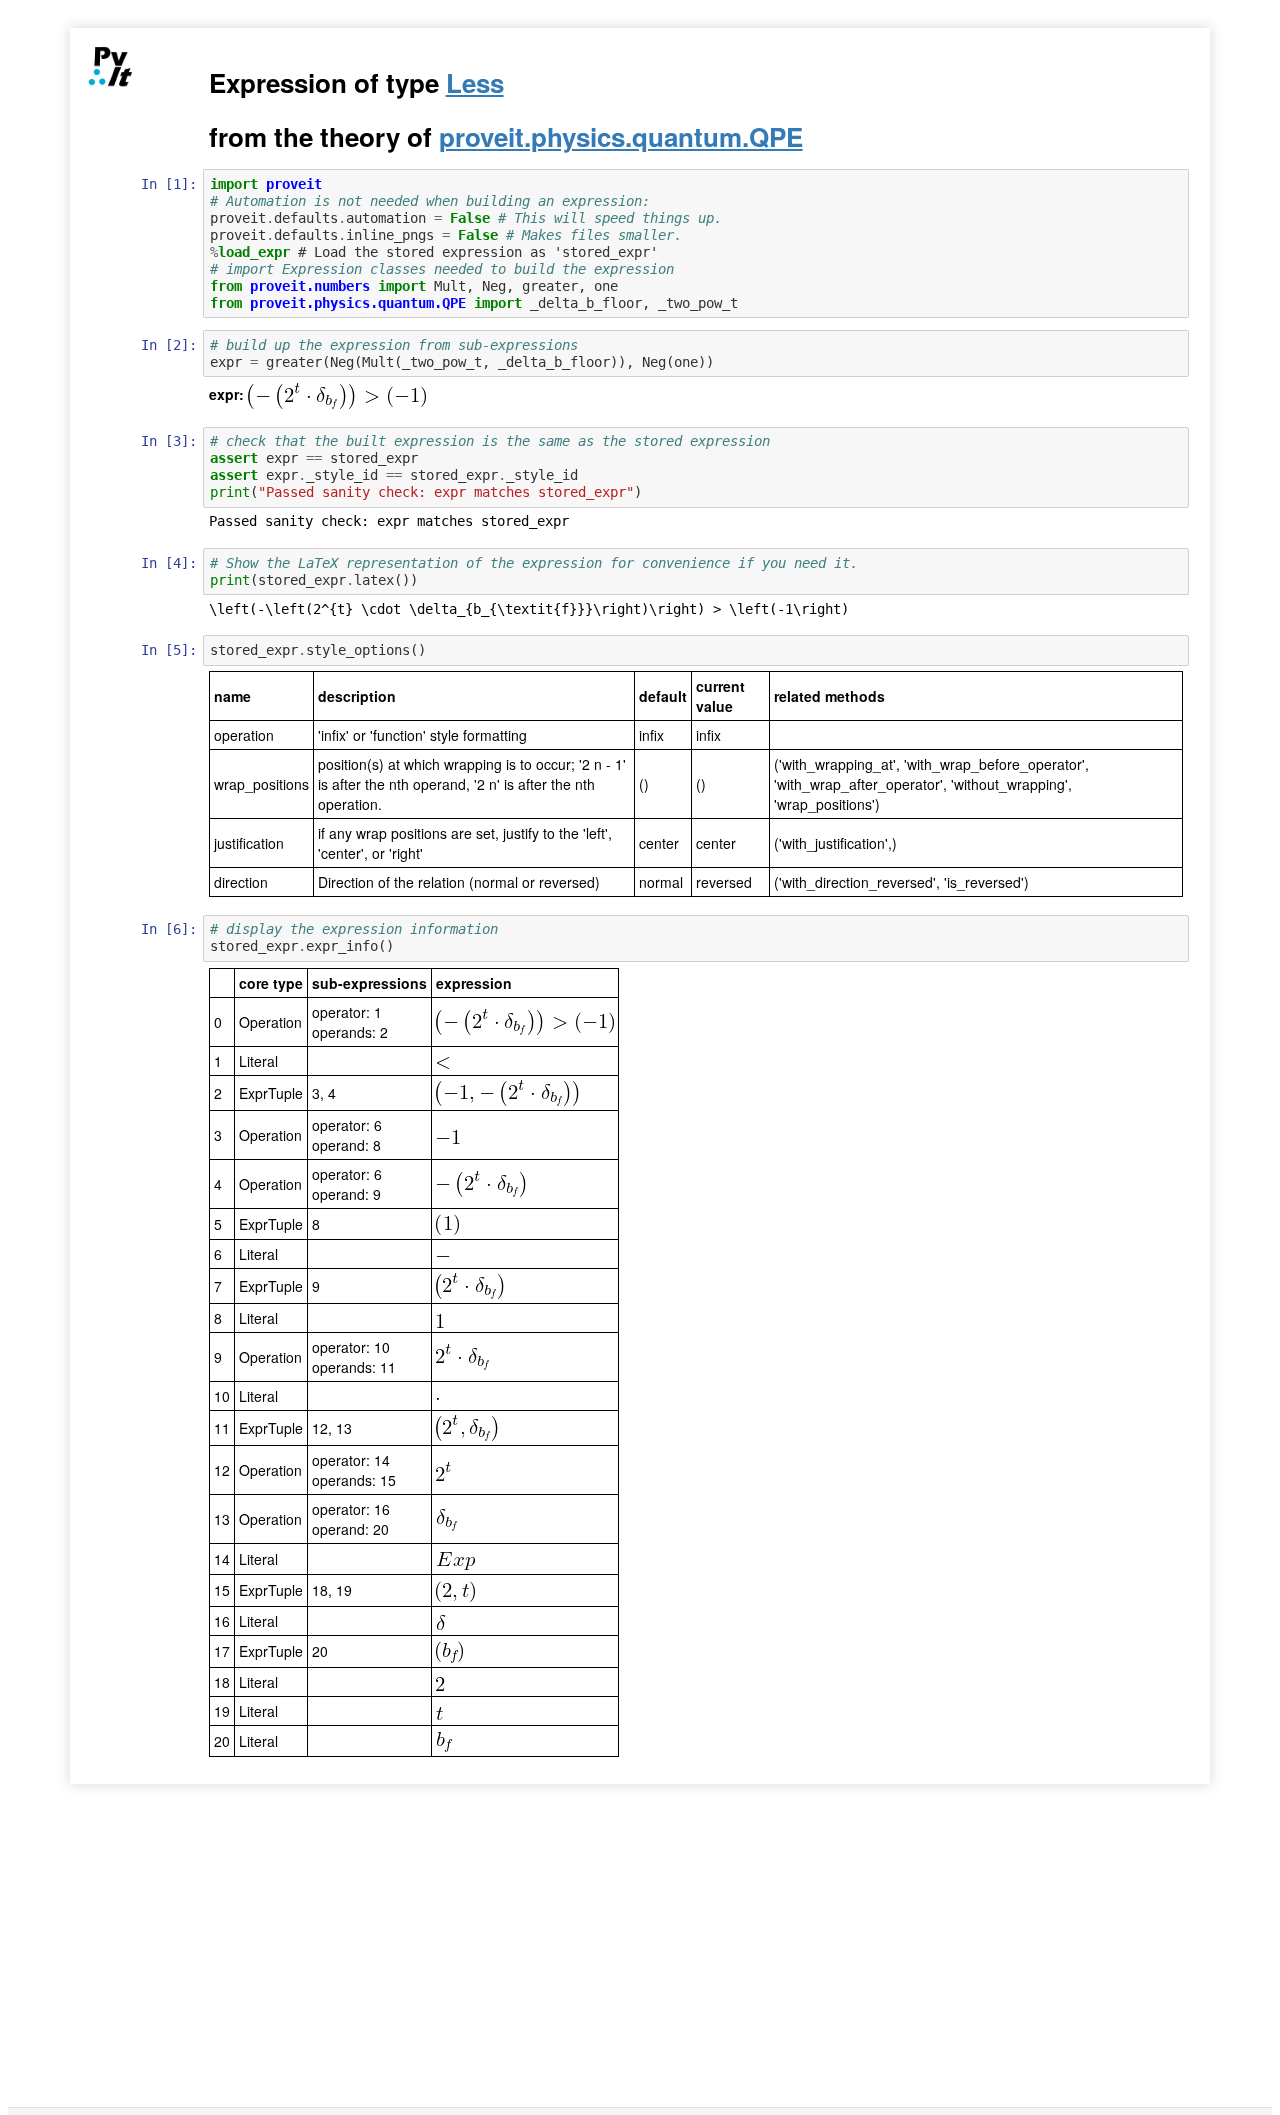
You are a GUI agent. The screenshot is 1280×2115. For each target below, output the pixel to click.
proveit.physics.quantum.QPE (621, 136)
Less (475, 82)
